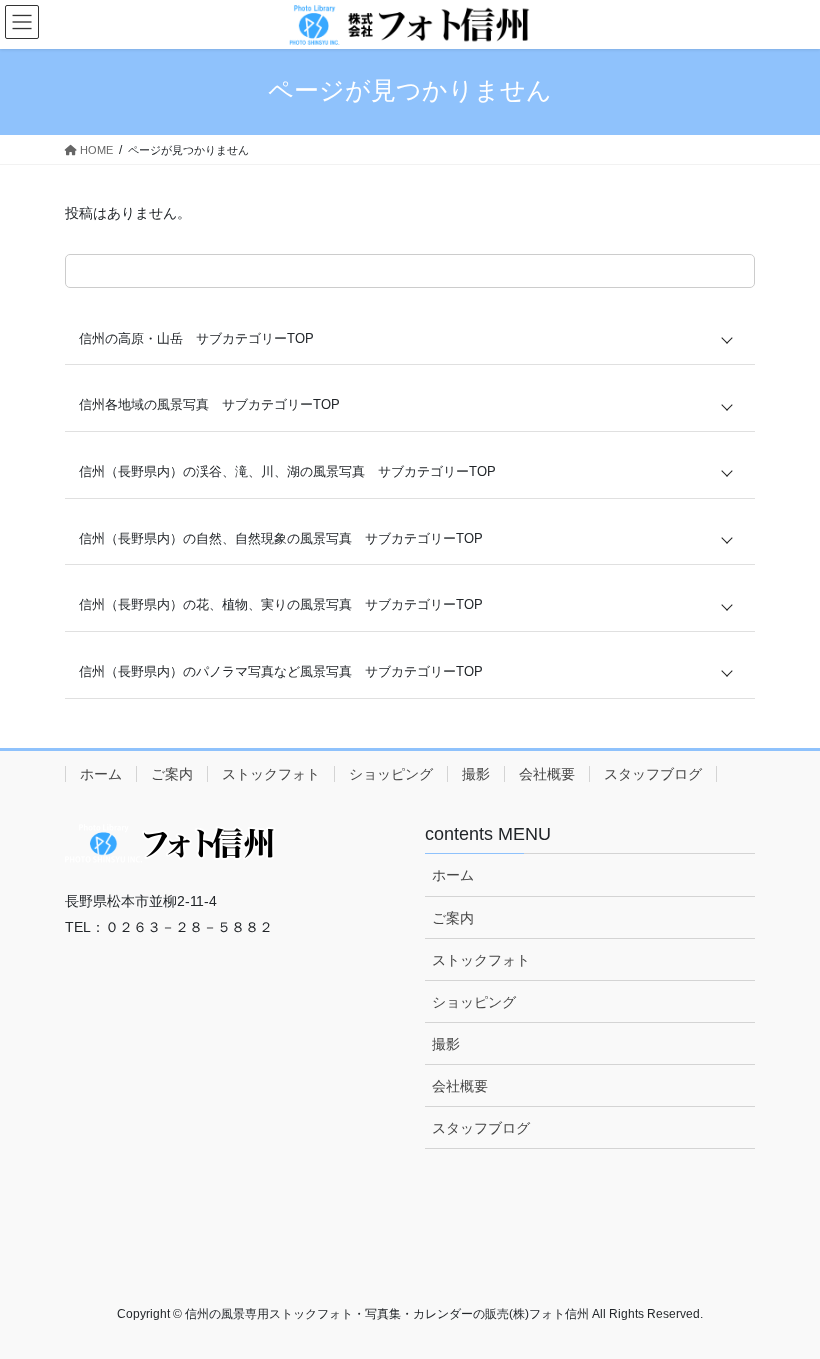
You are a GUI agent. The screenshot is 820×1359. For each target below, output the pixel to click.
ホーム (101, 774)
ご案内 (172, 774)
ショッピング (391, 774)
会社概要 (547, 774)
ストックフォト (271, 774)
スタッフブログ (653, 774)
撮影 (476, 774)
